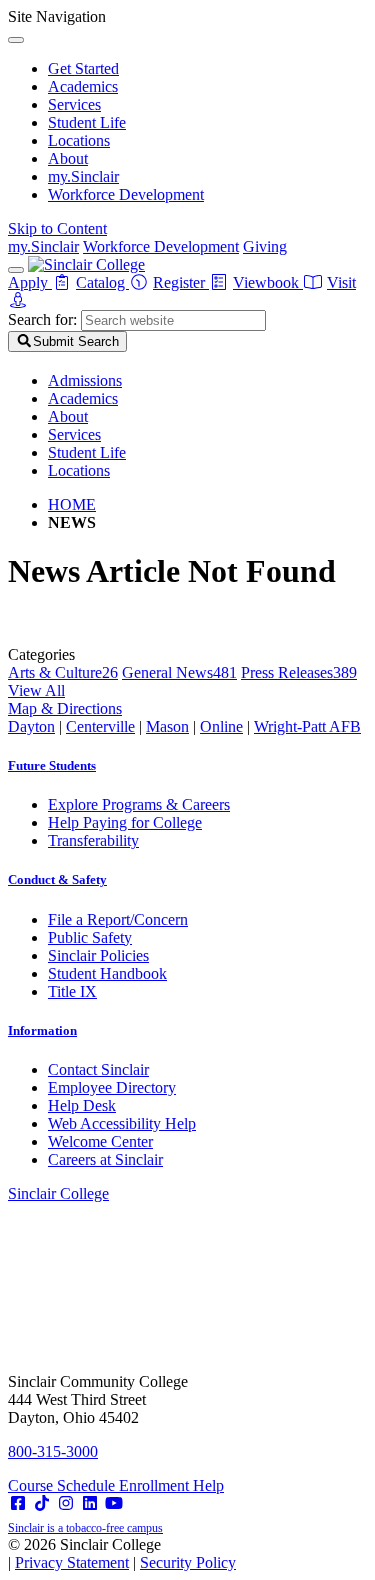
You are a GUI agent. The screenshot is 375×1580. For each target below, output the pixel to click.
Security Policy (188, 1562)
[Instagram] (66, 1503)
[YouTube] (114, 1503)
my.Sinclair (83, 176)
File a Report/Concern (118, 919)
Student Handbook (107, 973)
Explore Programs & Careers (139, 804)
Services (74, 104)
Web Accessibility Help (122, 1123)
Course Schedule (63, 1485)
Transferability (93, 840)
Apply (30, 282)
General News (179, 672)
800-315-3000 (53, 1451)
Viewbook (268, 282)
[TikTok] (42, 1503)
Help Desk (82, 1105)
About (68, 158)
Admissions (85, 380)
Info (42, 1030)
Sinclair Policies (98, 955)
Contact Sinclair (98, 1069)
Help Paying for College (125, 822)
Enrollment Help (171, 1485)
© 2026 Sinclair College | (122, 1553)
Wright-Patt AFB (307, 726)
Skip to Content (57, 228)
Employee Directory (112, 1087)
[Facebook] (18, 1503)
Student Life (87, 122)
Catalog (102, 282)
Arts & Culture (63, 672)
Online (221, 726)
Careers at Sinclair (105, 1159)
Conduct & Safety (57, 879)
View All (36, 690)
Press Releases (299, 672)
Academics (83, 86)
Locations (79, 140)
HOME (72, 504)
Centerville (100, 726)
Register (181, 282)
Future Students (52, 765)
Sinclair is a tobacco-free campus (85, 1528)
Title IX (72, 991)
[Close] (16, 40)
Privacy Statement (72, 1562)
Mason (167, 726)
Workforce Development (126, 194)
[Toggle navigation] (16, 270)
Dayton (31, 726)
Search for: (42, 319)
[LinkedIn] (90, 1503)
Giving (265, 246)
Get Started (83, 68)
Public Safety (90, 937)
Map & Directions (65, 708)
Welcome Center (100, 1141)
